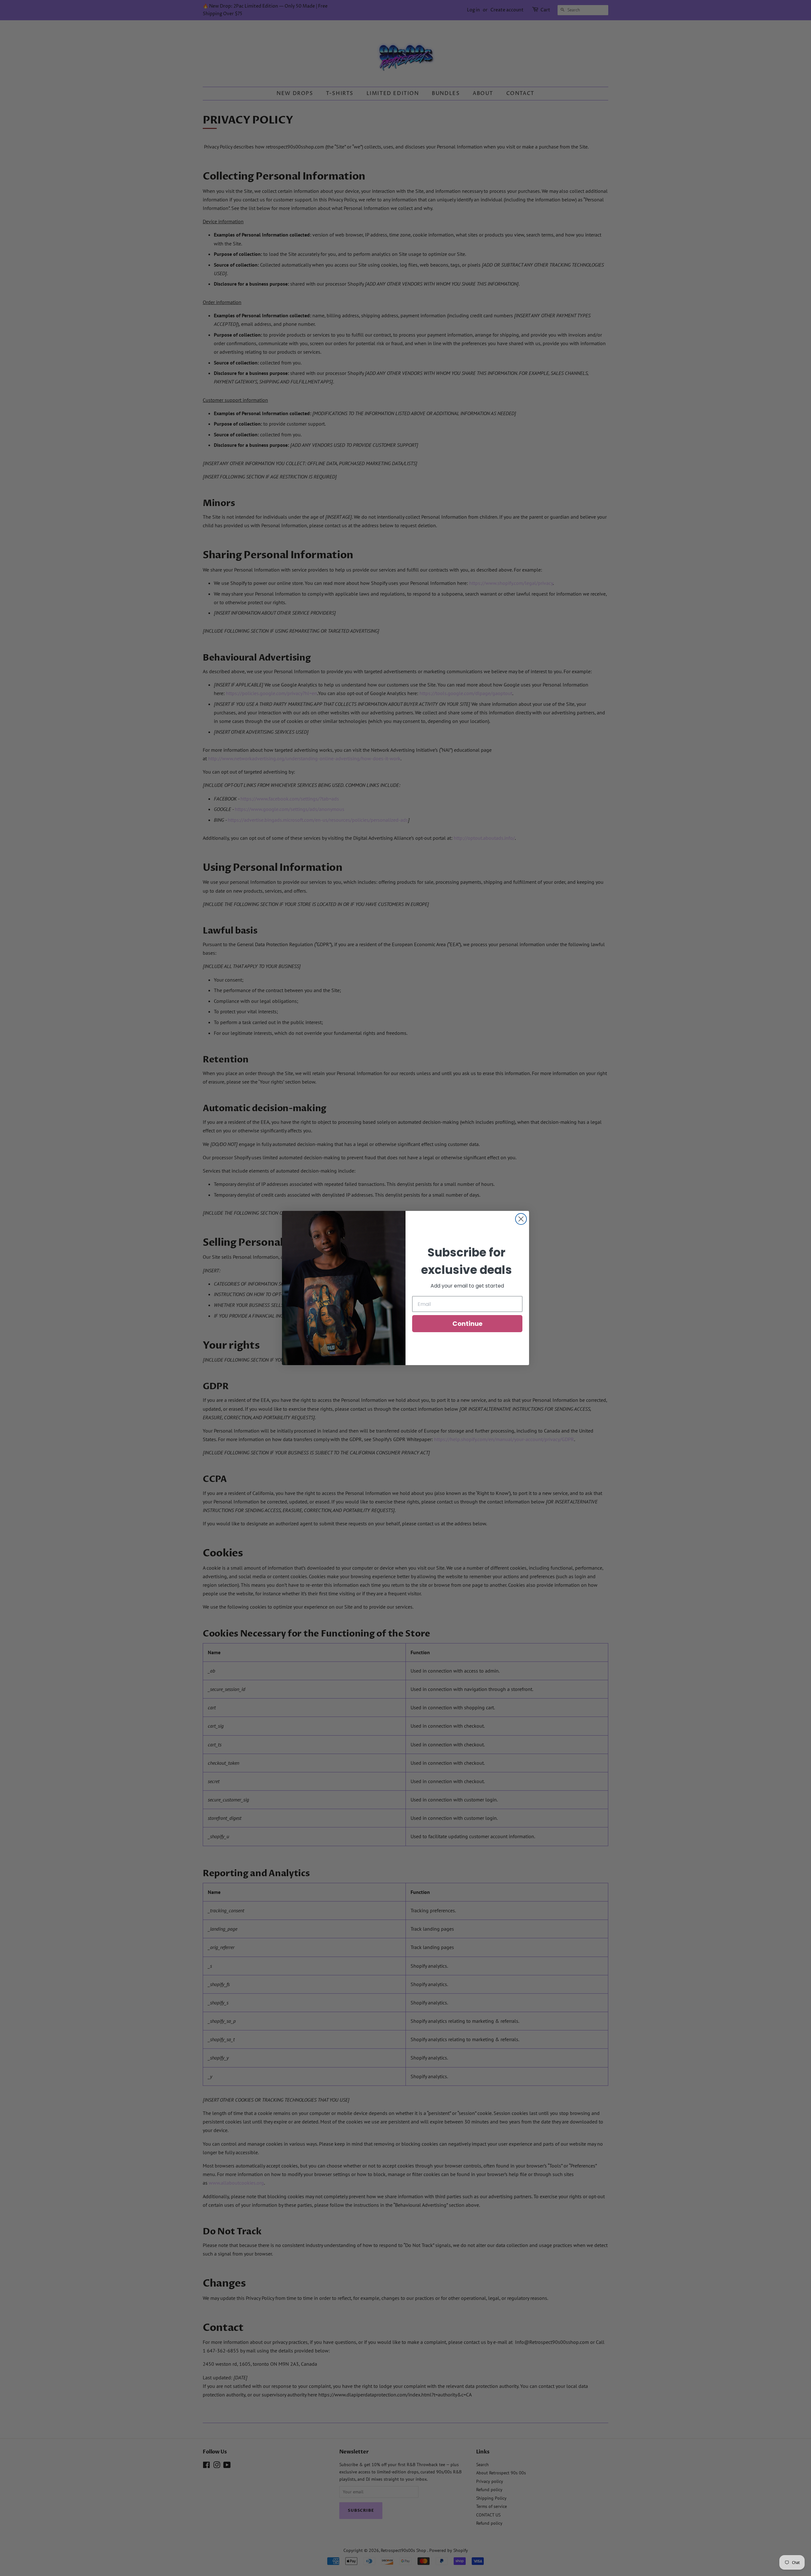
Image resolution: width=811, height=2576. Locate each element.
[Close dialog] (521, 1219)
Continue (467, 1324)
